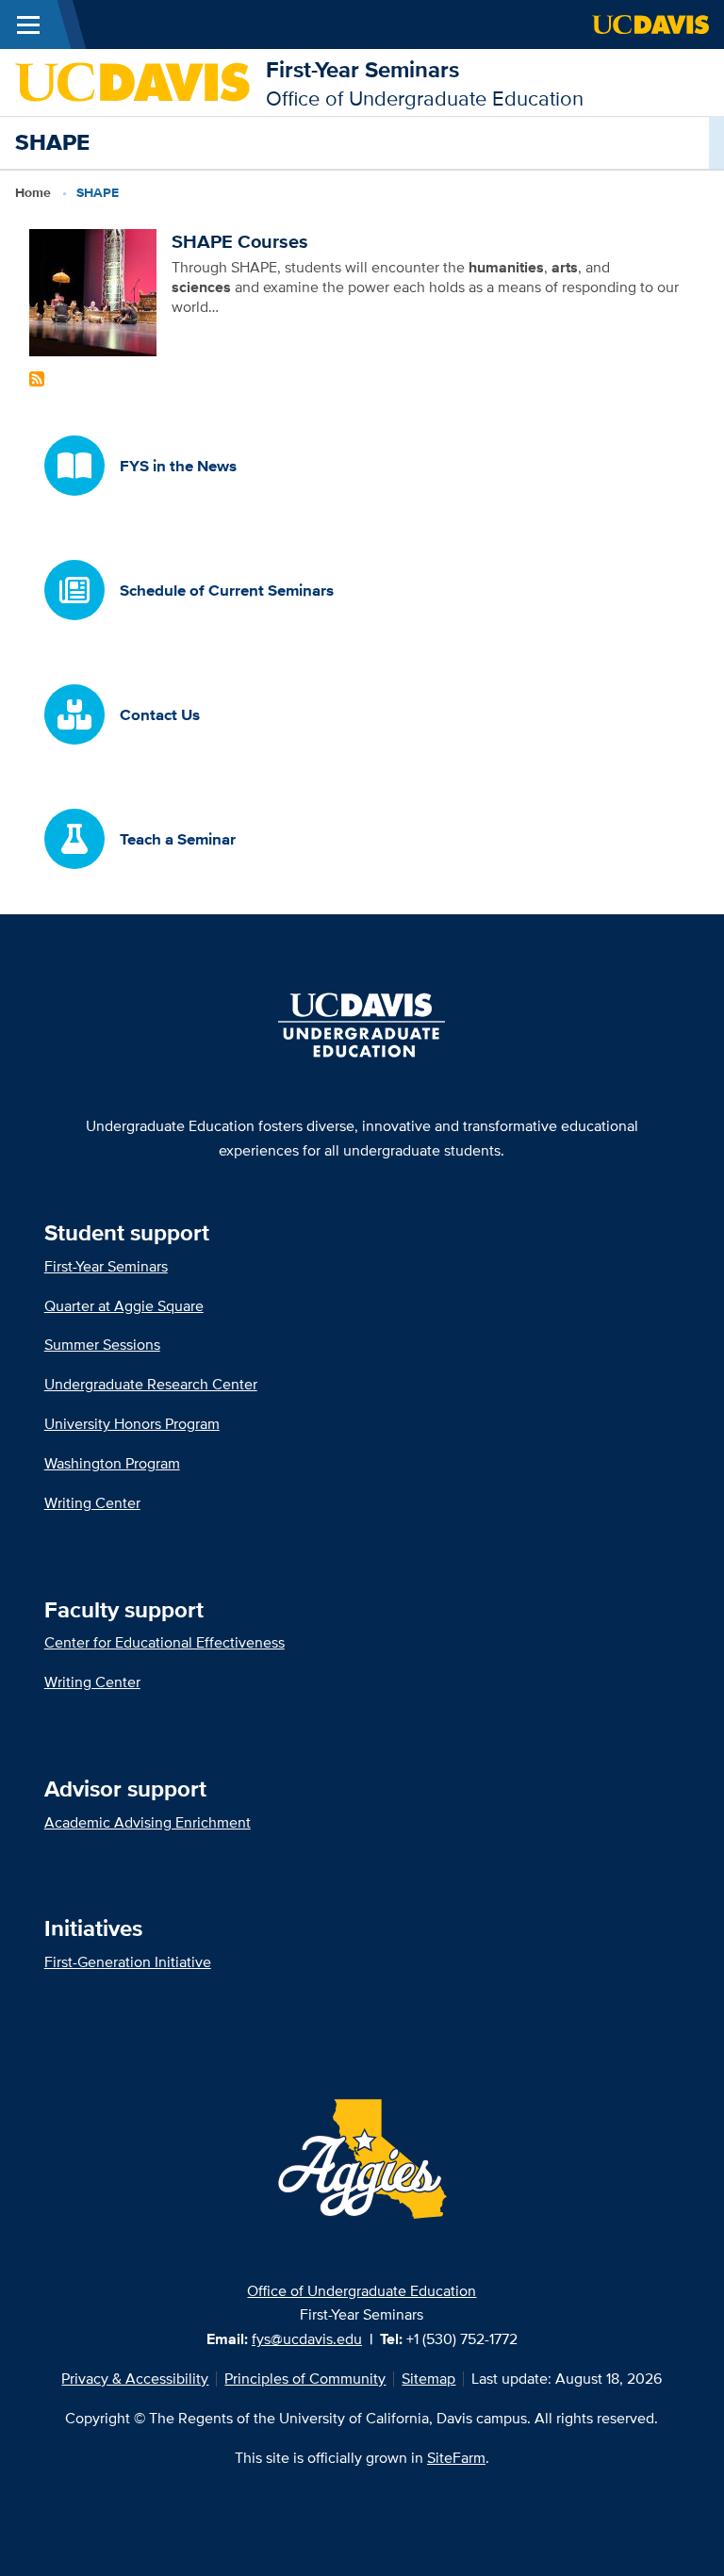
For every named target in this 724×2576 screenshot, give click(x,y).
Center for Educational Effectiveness (165, 1642)
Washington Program (112, 1463)
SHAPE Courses (240, 241)
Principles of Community (305, 2379)
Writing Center (92, 1503)
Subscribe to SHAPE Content (37, 379)
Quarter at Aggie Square (124, 1306)
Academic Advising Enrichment (148, 1822)
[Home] (133, 81)
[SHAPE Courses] (93, 292)
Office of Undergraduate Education (362, 2291)
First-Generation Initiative (128, 1962)
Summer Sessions (102, 1345)
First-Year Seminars (362, 69)
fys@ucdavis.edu (307, 2339)
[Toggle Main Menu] (28, 25)
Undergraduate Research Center (151, 1384)
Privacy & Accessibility (135, 2379)
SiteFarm (456, 2458)
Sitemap (428, 2379)
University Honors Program (132, 1424)
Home (33, 192)
